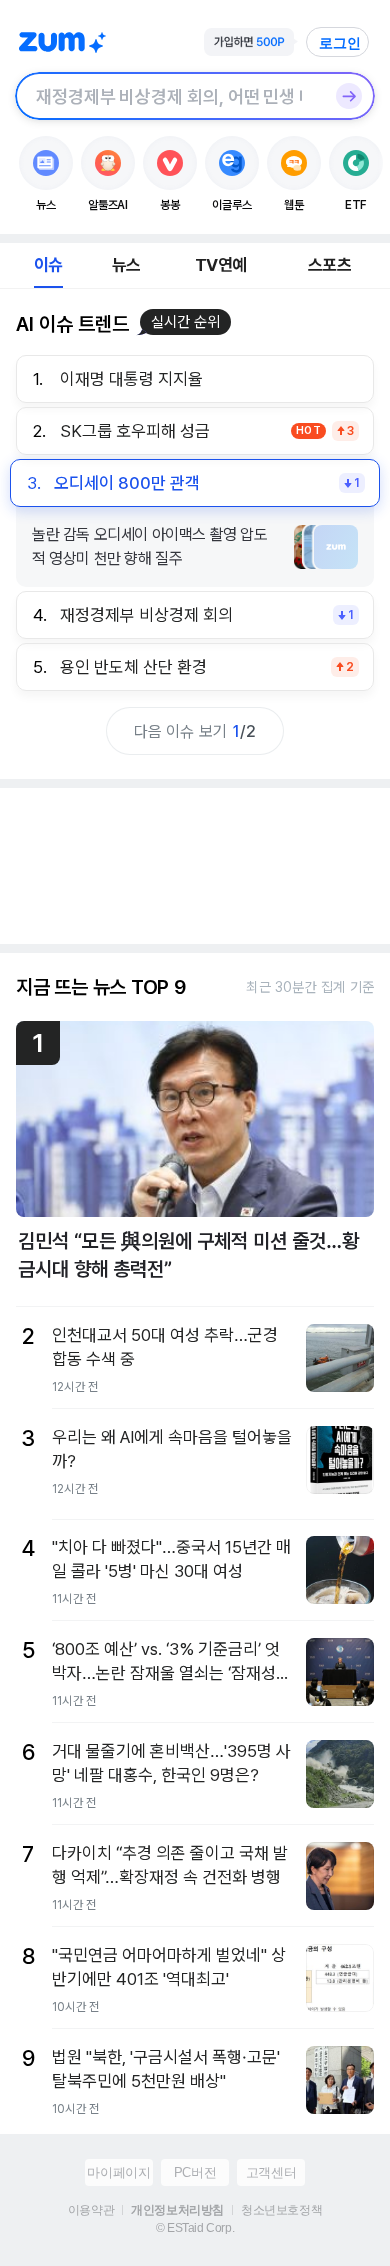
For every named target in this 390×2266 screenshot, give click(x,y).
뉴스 (126, 265)
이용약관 (91, 2210)
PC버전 (195, 2172)
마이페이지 (118, 2172)
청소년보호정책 (281, 2210)
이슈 (48, 265)
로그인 (340, 43)
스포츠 (329, 265)
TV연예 (220, 265)
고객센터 (271, 2172)
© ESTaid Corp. (195, 2228)
